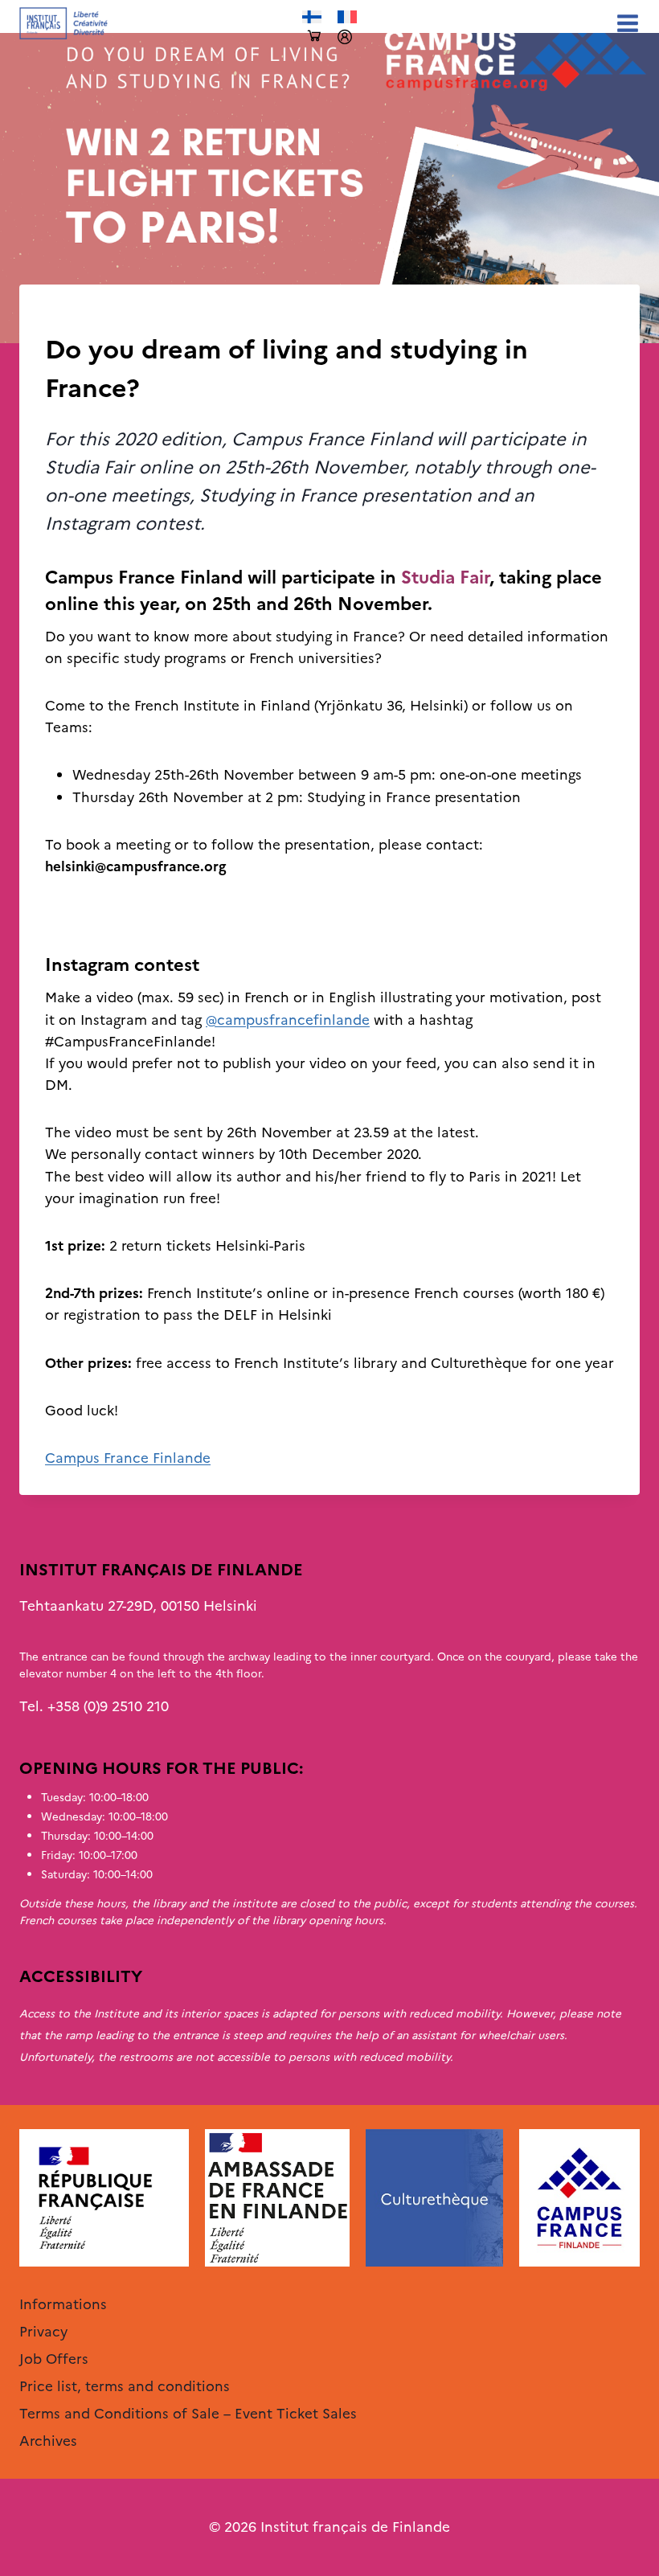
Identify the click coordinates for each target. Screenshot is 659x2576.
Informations (63, 2304)
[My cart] (314, 37)
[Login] (345, 37)
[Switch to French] (347, 17)
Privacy (43, 2332)
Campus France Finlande (128, 1458)
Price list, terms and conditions (125, 2386)
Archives (72, 317)
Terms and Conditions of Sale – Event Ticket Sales (188, 2414)
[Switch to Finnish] (312, 17)
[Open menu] (624, 23)
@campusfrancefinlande (288, 1020)
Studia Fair (445, 577)
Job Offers (54, 2359)
